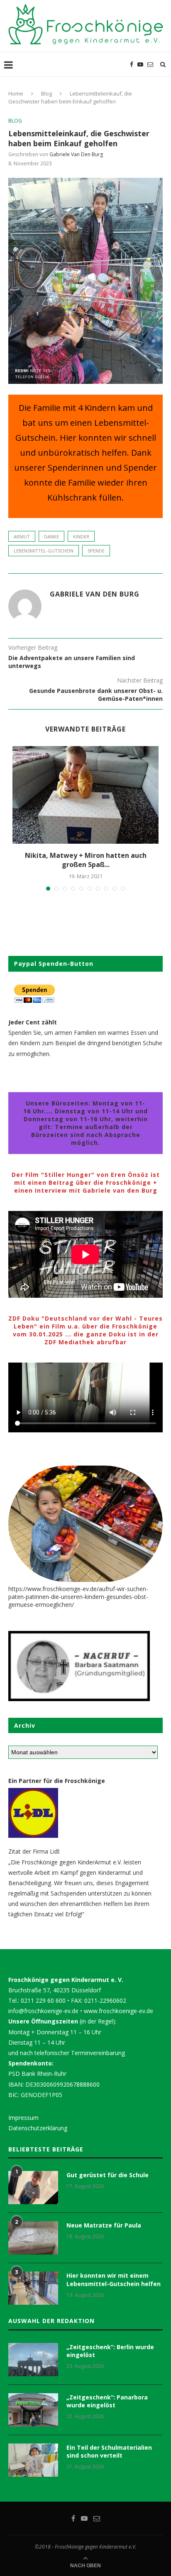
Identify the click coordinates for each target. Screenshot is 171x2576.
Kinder (81, 537)
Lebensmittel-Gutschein (44, 551)
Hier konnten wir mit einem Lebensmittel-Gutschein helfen (114, 2280)
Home (16, 93)
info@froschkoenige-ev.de (43, 2011)
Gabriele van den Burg (76, 154)
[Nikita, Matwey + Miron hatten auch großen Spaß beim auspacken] (85, 795)
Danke (51, 537)
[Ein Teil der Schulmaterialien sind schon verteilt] (33, 2460)
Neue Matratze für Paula (104, 2225)
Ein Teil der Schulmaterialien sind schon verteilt (109, 2452)
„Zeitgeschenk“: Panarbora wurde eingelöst (107, 2401)
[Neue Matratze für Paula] (33, 2238)
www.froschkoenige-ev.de (118, 2011)
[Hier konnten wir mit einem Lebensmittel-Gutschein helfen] (33, 2288)
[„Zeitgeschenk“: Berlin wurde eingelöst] (33, 2360)
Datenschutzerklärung (38, 2128)
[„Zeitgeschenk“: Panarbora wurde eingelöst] (33, 2410)
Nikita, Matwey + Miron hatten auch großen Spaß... (86, 860)
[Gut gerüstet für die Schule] (33, 2188)
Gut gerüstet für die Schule (107, 2175)
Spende (96, 551)
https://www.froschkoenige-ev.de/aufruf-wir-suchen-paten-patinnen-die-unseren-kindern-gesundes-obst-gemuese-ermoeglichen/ (78, 1597)
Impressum (23, 2118)
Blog (46, 93)
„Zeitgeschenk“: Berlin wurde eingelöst (110, 2351)
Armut (22, 537)
